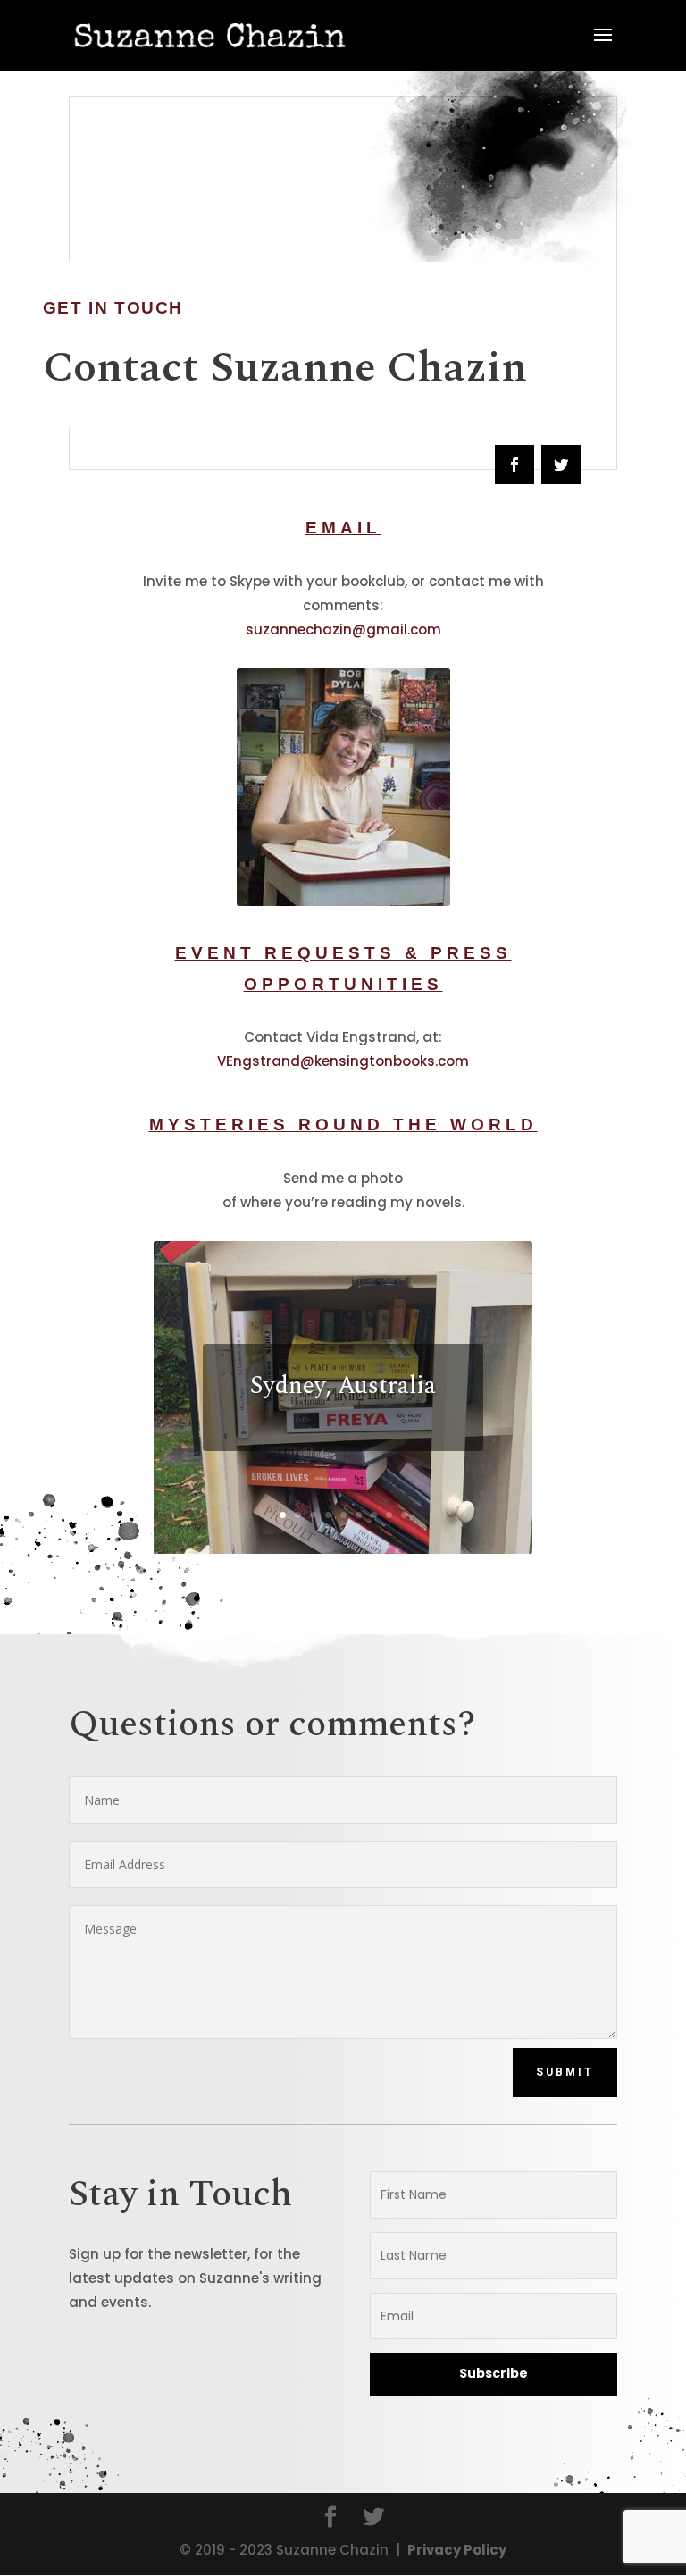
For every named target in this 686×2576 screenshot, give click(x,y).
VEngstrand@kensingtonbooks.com (343, 1061)
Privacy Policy (457, 2550)
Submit (565, 2072)
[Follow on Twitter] (561, 465)
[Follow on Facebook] (514, 465)
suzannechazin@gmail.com (343, 629)
